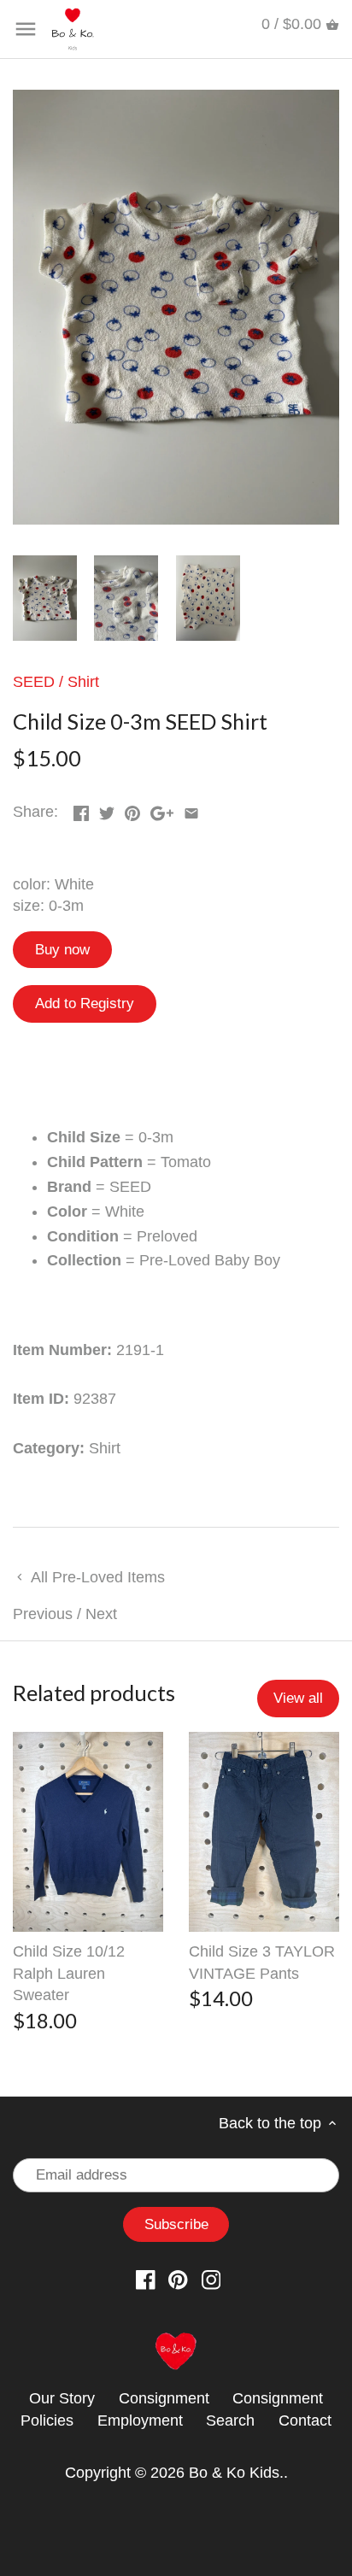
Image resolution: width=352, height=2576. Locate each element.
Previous (43, 1614)
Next (101, 1614)
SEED (34, 682)
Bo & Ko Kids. (236, 2473)
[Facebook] (146, 2279)
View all (298, 1698)
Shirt (83, 682)
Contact (305, 2421)
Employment (140, 2421)
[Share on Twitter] (107, 810)
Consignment (164, 2398)
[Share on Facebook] (81, 810)
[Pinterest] (178, 2279)
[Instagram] (211, 2279)
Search (230, 2421)
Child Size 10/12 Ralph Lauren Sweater (69, 1973)
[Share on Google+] (162, 810)
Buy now (62, 950)
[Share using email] (191, 810)
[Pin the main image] (132, 810)
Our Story (62, 2398)
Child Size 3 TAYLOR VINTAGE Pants (262, 1962)
